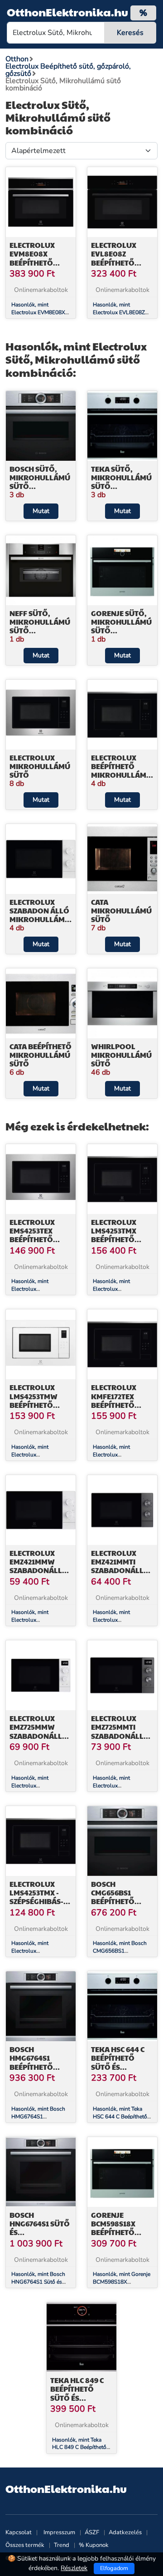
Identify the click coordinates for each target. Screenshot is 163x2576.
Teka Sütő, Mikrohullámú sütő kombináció (121, 482)
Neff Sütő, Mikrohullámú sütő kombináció (40, 626)
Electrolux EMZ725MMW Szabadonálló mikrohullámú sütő (40, 1736)
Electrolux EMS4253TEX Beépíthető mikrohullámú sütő (40, 1239)
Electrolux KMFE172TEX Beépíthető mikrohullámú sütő (121, 1405)
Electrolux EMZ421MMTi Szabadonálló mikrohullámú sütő (121, 1570)
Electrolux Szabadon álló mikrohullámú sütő (40, 915)
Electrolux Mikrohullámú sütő (40, 766)
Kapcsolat (19, 2532)
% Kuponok (94, 2545)
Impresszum (59, 2532)
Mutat (41, 511)
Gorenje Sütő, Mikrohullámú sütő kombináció (121, 626)
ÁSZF (92, 2532)
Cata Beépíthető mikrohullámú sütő (41, 1055)
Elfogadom (114, 2568)
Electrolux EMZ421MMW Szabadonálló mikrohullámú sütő (40, 1570)
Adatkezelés (125, 2532)
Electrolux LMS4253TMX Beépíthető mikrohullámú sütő (121, 1239)
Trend (62, 2545)
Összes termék (25, 2545)
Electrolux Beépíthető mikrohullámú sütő (121, 771)
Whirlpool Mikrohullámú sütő (121, 1055)
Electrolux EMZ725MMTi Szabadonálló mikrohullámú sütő (121, 1736)
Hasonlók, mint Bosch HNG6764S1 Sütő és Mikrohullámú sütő (38, 2282)
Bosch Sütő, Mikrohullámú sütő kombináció (40, 482)
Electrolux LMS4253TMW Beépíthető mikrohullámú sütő (40, 1405)
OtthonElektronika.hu (67, 12)
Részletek (74, 2568)
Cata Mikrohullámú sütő (121, 910)
